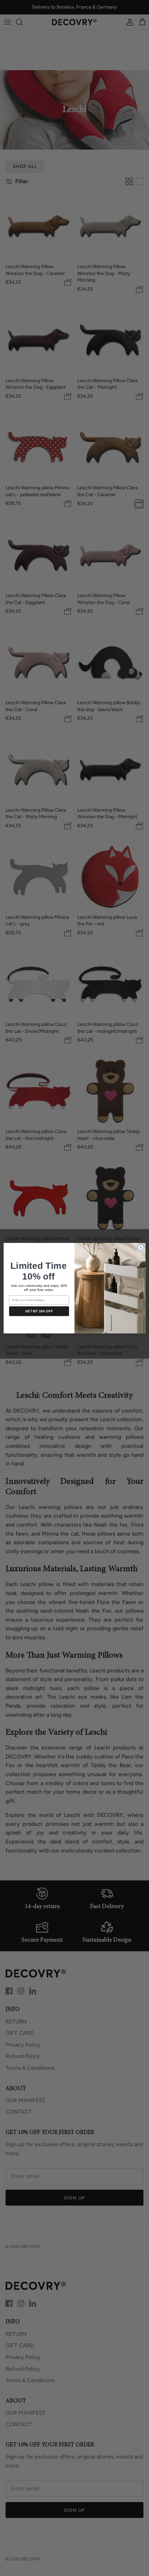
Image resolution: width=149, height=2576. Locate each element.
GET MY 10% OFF (39, 1311)
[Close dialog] (141, 1247)
